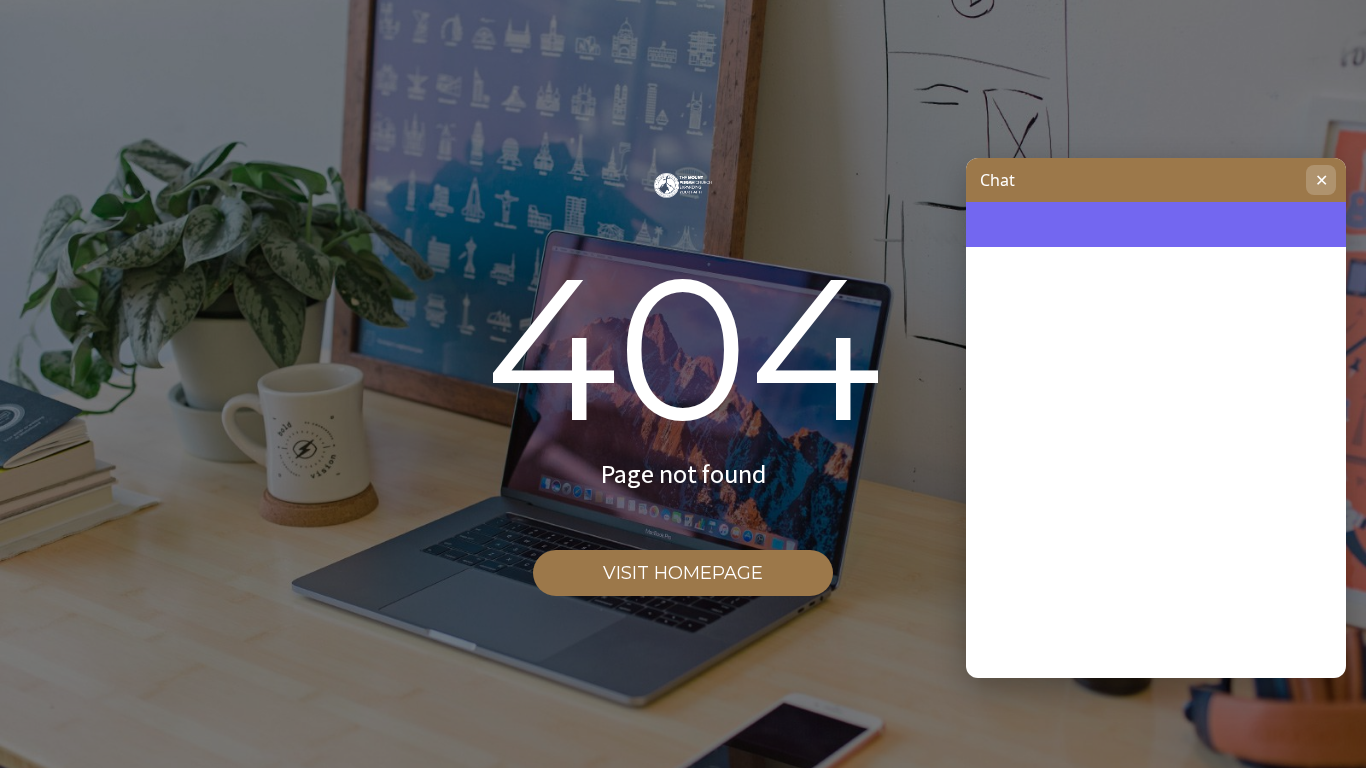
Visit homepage (683, 573)
